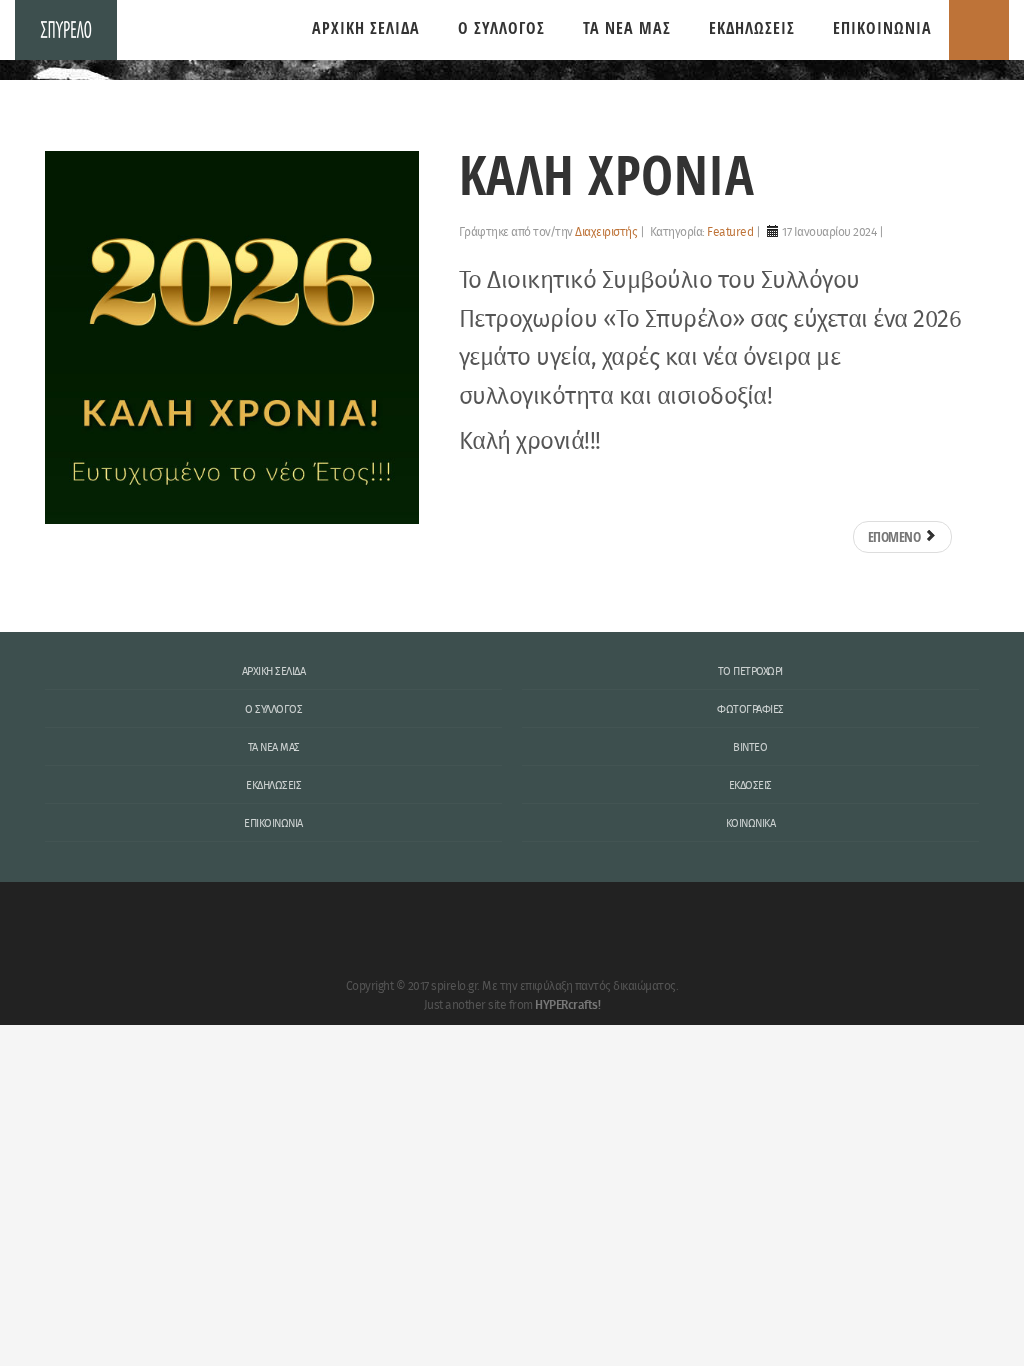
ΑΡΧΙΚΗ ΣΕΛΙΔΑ (274, 672)
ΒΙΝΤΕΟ (750, 748)
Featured (730, 232)
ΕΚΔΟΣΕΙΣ (750, 786)
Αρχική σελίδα (366, 28)
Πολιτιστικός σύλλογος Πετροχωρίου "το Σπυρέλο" (66, 30)
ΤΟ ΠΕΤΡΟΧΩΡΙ (750, 672)
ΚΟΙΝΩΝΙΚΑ (751, 824)
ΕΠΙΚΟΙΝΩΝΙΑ (882, 28)
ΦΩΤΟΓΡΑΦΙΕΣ (750, 710)
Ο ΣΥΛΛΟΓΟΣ (501, 28)
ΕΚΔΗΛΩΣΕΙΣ (752, 28)
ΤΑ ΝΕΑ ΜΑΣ (627, 28)
